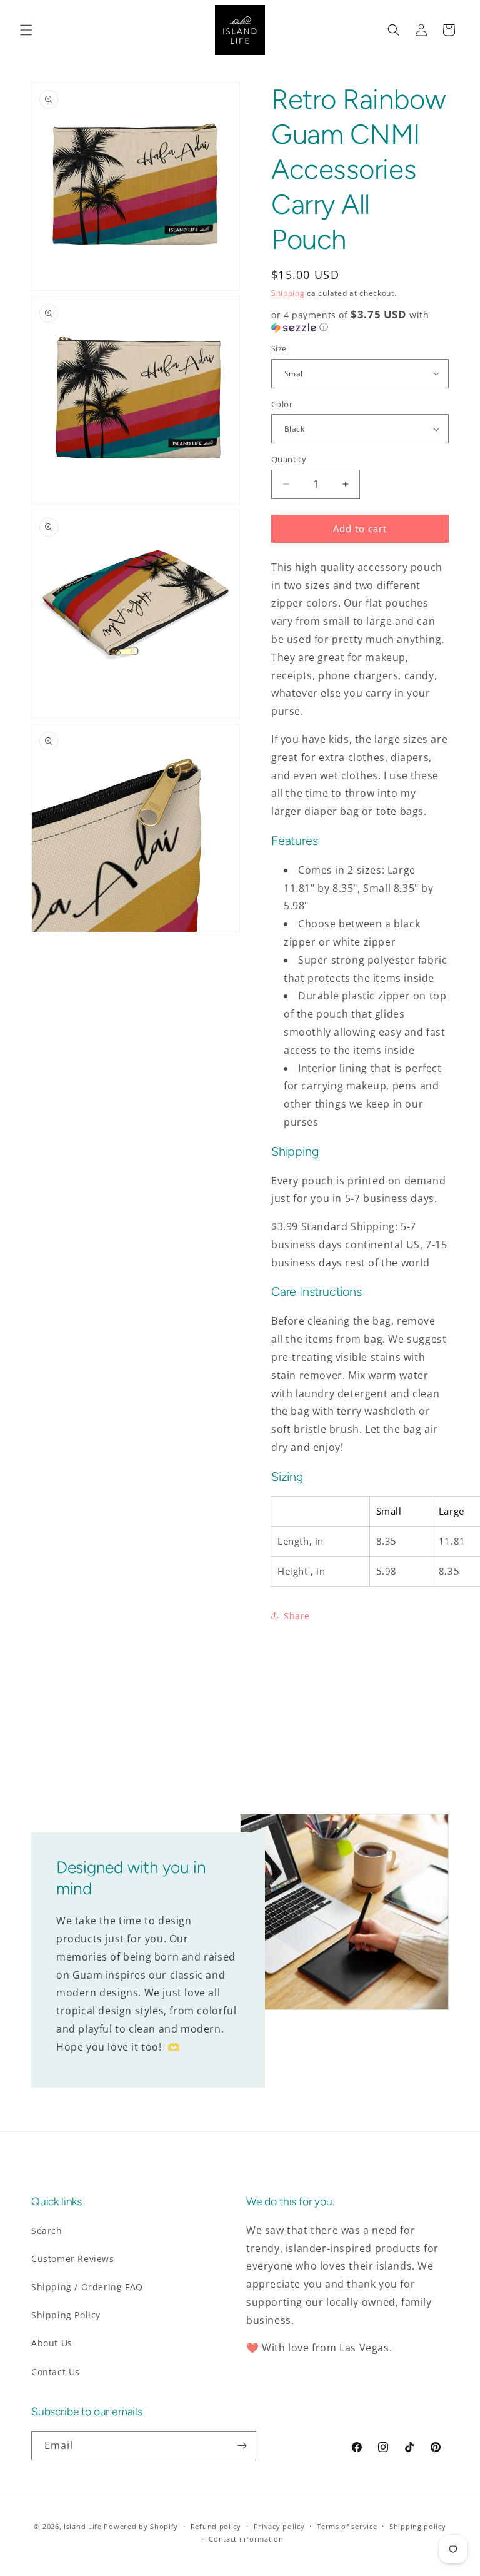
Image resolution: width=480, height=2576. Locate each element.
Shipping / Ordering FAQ (87, 2287)
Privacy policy (279, 2526)
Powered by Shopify (141, 2526)
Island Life (83, 2526)
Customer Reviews (73, 2259)
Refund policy (216, 2526)
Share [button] (297, 1616)
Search (47, 2230)
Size (279, 348)
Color (282, 404)
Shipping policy (418, 2526)
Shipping (288, 293)
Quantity (289, 459)
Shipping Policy (66, 2315)
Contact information (246, 2539)
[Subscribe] (242, 2446)
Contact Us (56, 2372)
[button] (26, 30)
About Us (52, 2343)
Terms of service (347, 2526)
